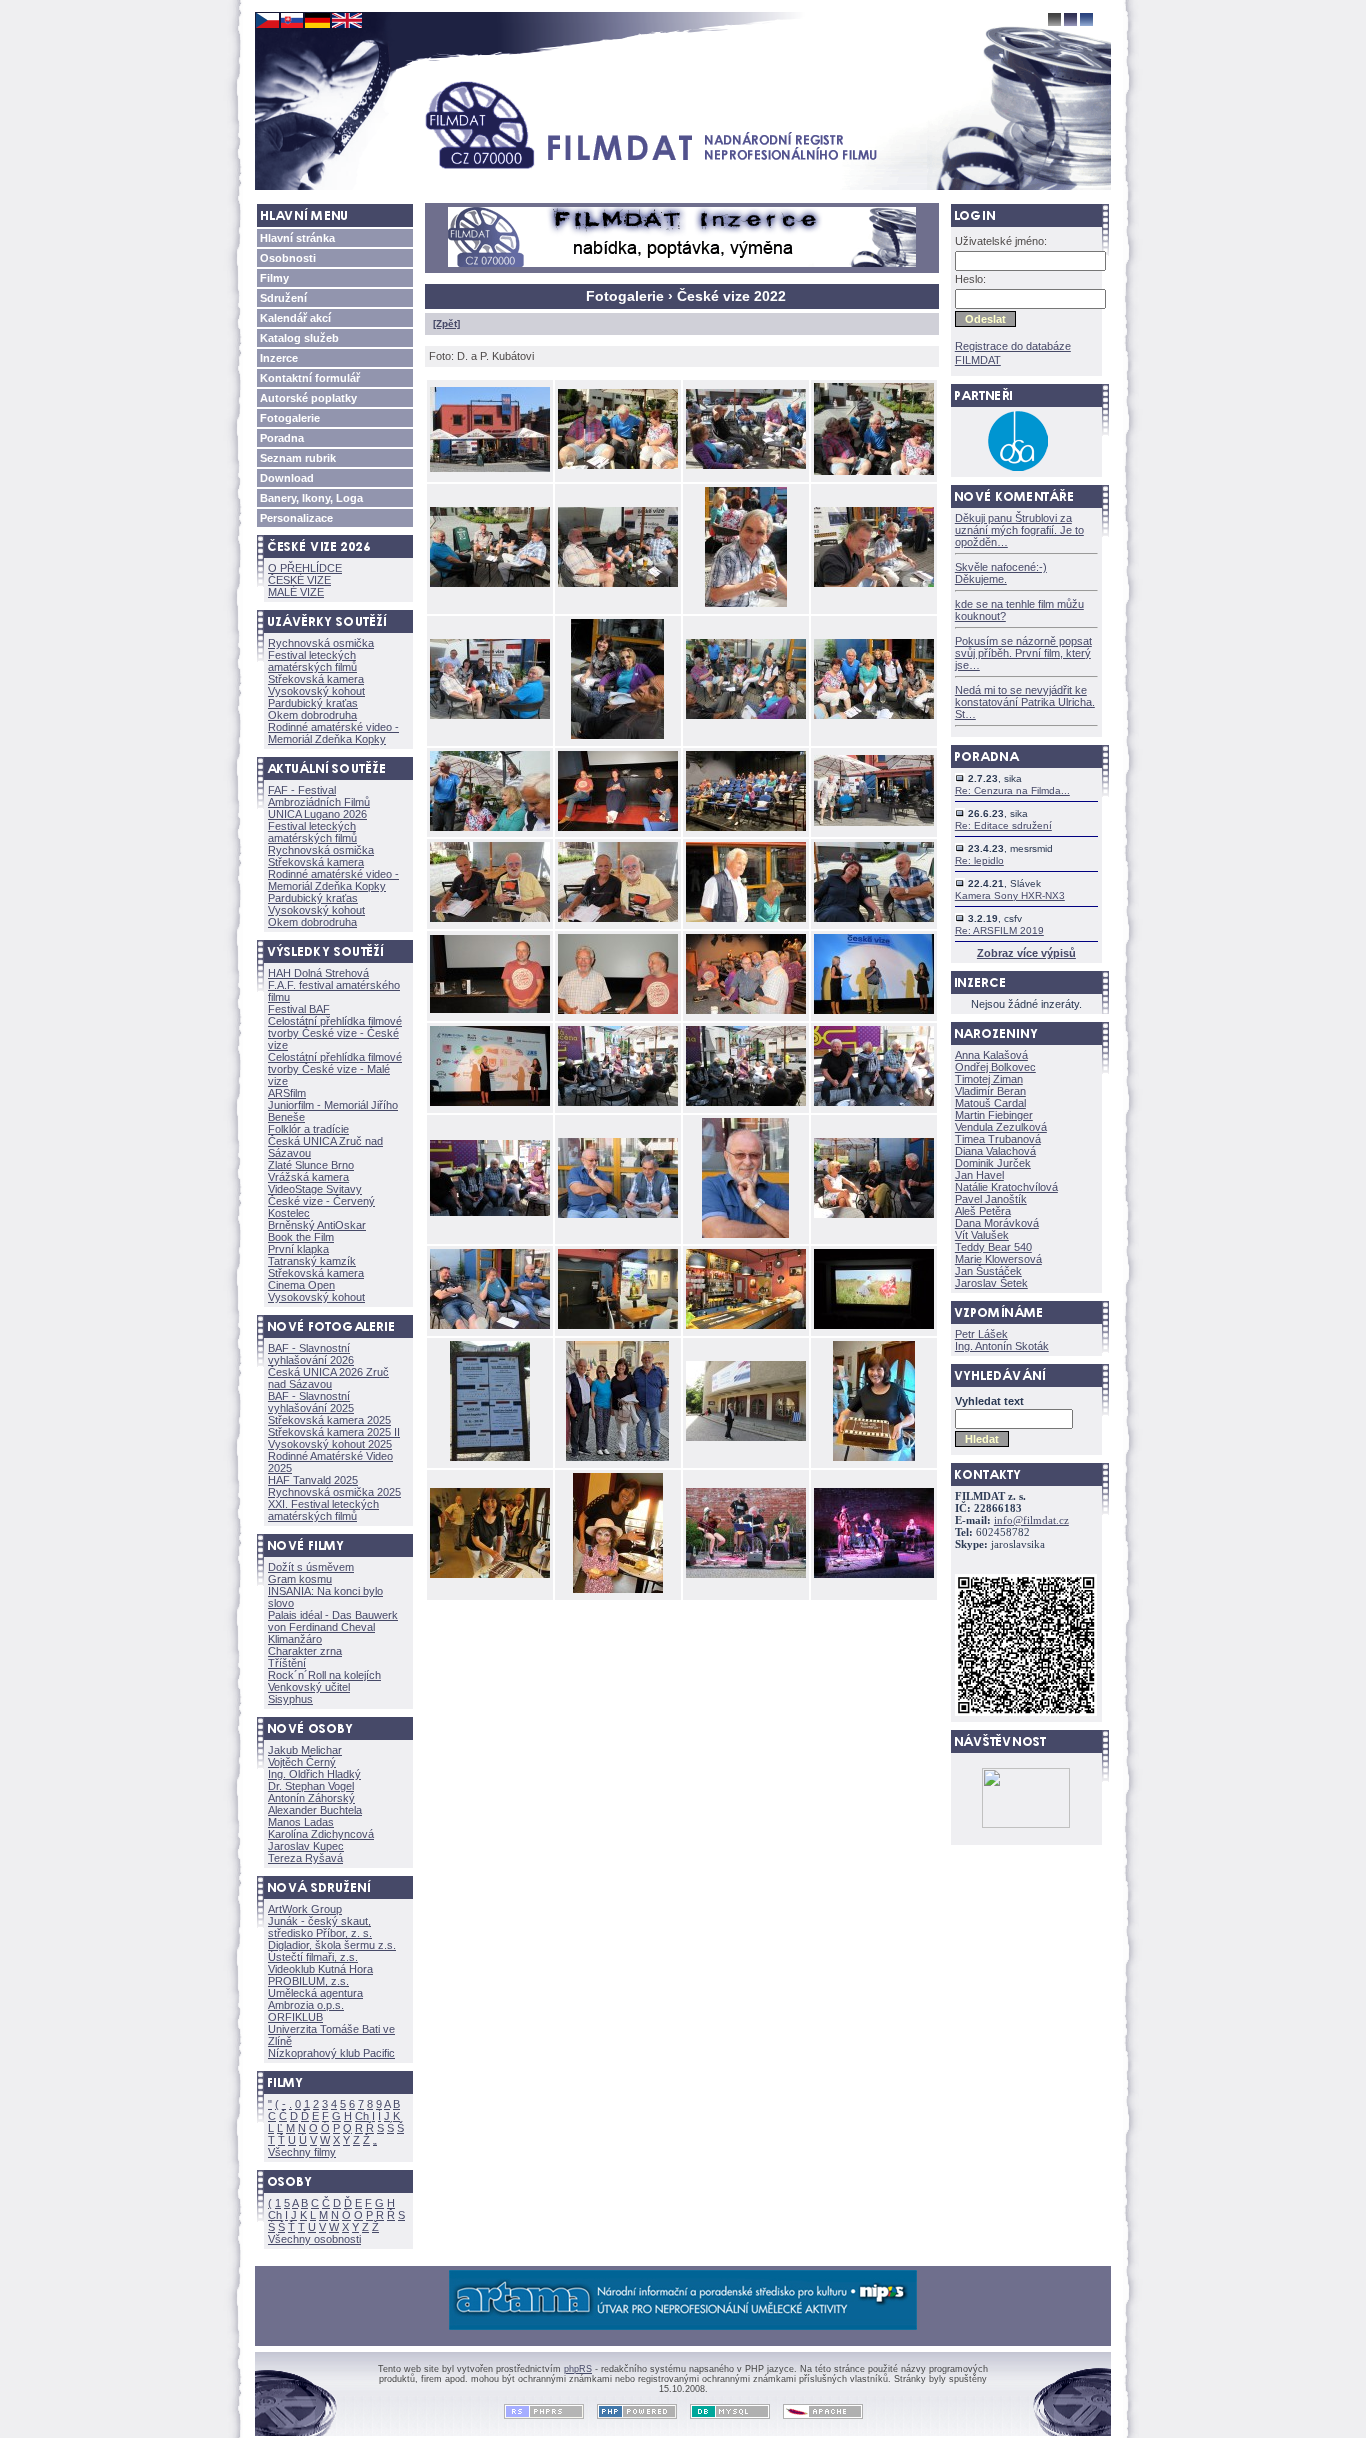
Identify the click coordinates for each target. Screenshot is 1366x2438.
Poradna (282, 438)
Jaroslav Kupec (306, 1846)
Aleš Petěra (983, 1211)
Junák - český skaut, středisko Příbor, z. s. (320, 1927)
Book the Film (301, 1237)
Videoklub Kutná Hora (320, 1969)
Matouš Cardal (990, 1103)
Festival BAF (299, 1009)
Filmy (274, 278)
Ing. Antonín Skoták (1002, 1346)
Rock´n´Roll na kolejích (324, 1675)
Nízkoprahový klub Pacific (331, 2053)
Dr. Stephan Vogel (311, 1786)
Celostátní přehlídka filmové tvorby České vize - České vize (335, 1033)
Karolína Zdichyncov (321, 1834)
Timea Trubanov (998, 1139)
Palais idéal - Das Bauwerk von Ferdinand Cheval (333, 1621)
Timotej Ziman (989, 1079)
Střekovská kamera (316, 679)
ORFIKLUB (295, 2017)
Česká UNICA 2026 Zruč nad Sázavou (328, 1378)
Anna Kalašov (991, 1055)
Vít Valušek (982, 1235)
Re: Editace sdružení (1003, 825)
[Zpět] (446, 323)
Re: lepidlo (979, 860)
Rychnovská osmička (321, 643)
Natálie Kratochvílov (1006, 1187)
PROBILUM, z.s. (308, 1981)
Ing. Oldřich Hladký (314, 1774)
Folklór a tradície (308, 1129)
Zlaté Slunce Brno (311, 1165)
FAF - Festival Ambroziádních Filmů (319, 796)
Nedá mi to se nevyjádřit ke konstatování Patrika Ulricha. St (1025, 702)
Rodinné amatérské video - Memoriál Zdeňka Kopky (333, 733)
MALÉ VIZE (296, 592)
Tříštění (287, 1663)
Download (287, 478)
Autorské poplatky (308, 398)
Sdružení (283, 298)
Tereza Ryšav (305, 1858)
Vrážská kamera (308, 1177)
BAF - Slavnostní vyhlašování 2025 (311, 1402)
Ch (362, 2116)
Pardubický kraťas (313, 703)
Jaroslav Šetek (991, 1283)
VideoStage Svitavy (315, 1189)
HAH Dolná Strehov (318, 973)
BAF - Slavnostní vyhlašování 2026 (311, 1354)
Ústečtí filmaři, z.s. (313, 1957)
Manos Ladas (301, 1822)
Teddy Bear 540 (993, 1247)
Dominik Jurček (993, 1163)
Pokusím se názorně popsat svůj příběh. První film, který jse (1023, 653)
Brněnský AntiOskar (317, 1225)
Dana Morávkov (997, 1223)
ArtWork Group (305, 1909)
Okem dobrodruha (312, 715)
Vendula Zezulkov (1001, 1127)
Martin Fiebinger (994, 1115)
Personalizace (296, 518)
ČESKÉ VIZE (299, 580)
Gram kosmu (300, 1579)
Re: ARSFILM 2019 (999, 930)
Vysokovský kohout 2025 (330, 1444)
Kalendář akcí (295, 318)
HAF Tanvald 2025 (313, 1480)
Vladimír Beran (990, 1091)
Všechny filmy (302, 2152)
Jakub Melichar (305, 1750)
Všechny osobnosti (314, 2239)
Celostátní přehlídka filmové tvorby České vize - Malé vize (335, 1069)
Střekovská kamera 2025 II (334, 1432)
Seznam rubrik (298, 458)
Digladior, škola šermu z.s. (332, 1945)
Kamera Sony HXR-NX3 (1010, 895)
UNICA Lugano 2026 (317, 814)
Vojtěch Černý (302, 1762)
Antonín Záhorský (311, 1798)
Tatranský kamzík (312, 1261)
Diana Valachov (995, 1151)
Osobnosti (288, 258)
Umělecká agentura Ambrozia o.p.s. (315, 1999)
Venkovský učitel (309, 1687)
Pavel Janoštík (991, 1199)
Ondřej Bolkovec (995, 1067)
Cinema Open (301, 1285)
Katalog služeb (299, 338)
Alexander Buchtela (315, 1810)
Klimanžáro (295, 1639)
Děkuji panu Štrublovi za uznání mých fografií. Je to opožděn (1019, 530)
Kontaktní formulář (310, 378)
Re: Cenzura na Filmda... (1012, 790)
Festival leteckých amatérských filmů (312, 661)
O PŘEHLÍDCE (305, 568)
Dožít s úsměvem (311, 1567)
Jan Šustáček (988, 1271)
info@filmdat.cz (1031, 1520)
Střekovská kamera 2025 (329, 1420)
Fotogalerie (290, 418)
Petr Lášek (981, 1334)
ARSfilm (287, 1093)
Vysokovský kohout (316, 691)
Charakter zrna (305, 1651)
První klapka (298, 1249)
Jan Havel (979, 1175)
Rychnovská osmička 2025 (334, 1492)
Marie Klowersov (998, 1259)
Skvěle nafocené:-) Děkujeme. (1001, 573)
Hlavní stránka (297, 238)
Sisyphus (290, 1699)
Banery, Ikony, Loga (311, 498)
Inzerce (279, 358)
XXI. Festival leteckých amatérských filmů (323, 1510)
